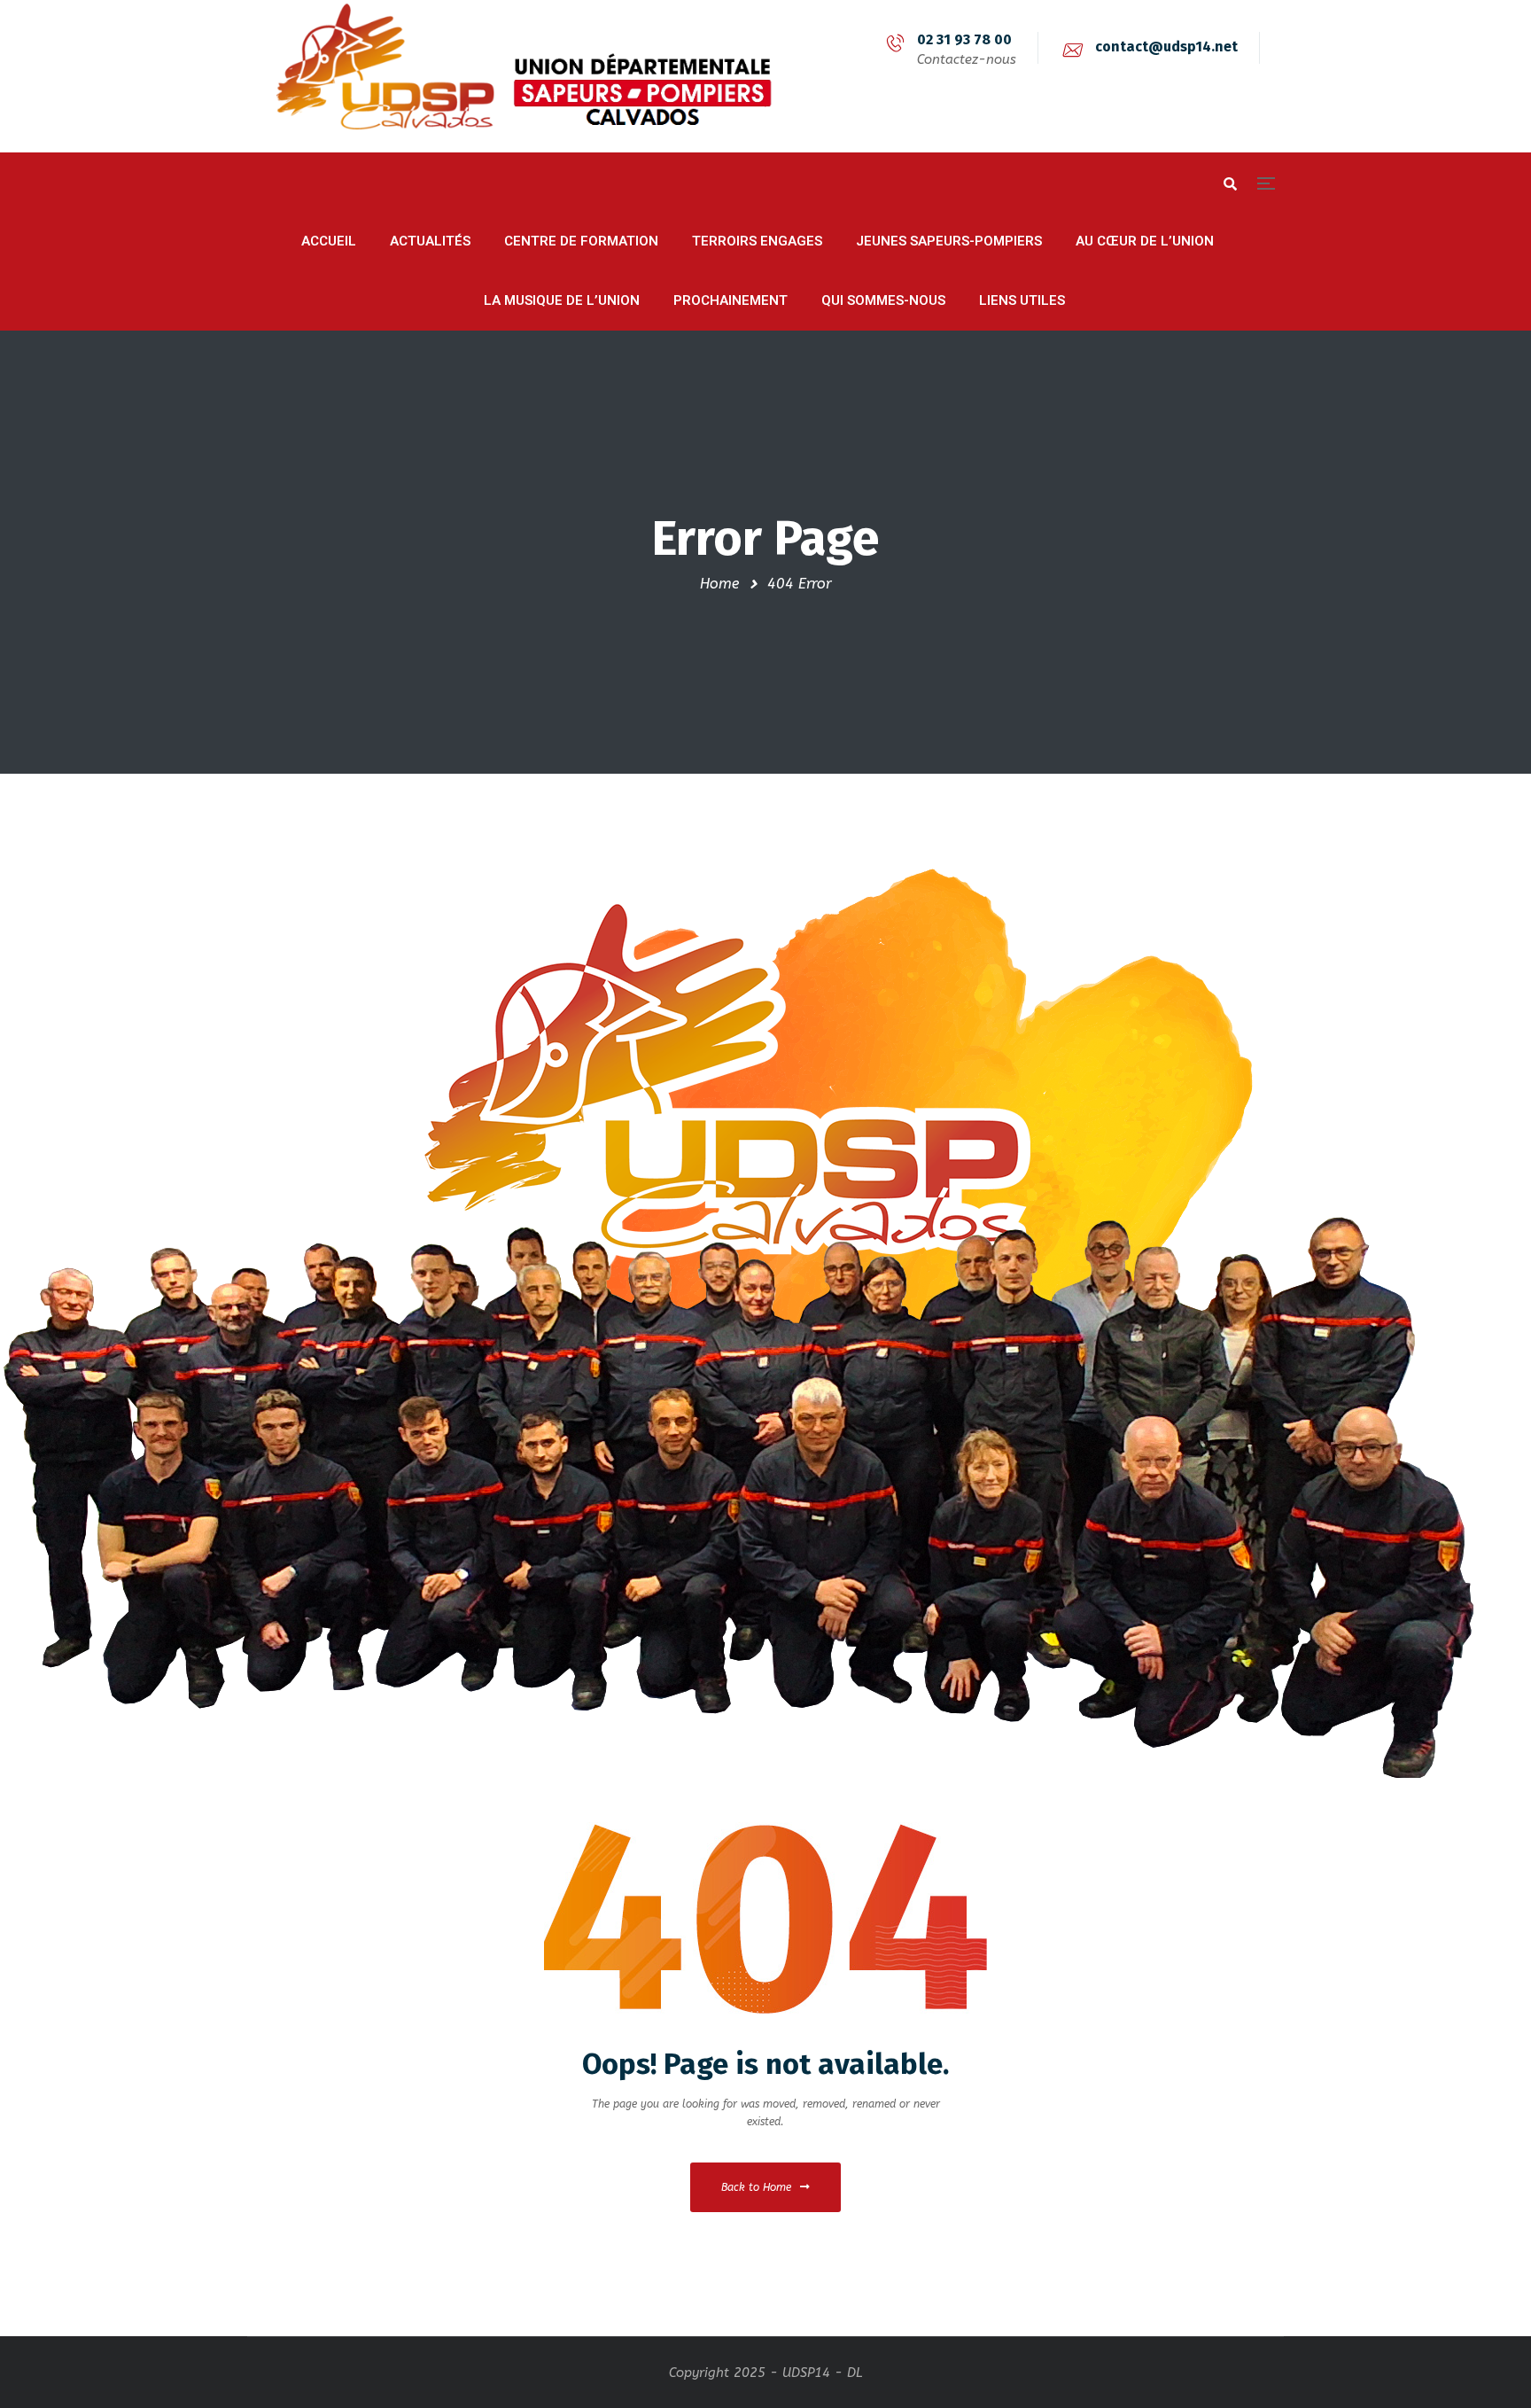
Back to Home (756, 2187)
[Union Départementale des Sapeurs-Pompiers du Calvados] (513, 76)
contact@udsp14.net (1166, 47)
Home (719, 584)
